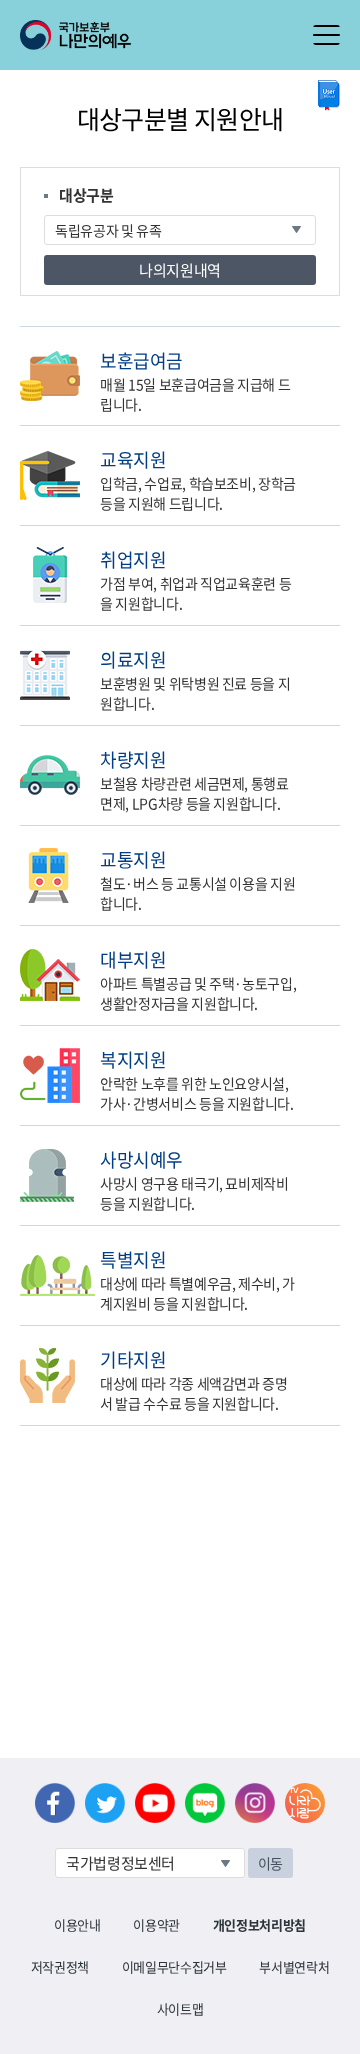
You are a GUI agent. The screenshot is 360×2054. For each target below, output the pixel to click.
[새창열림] (329, 95)
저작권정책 (60, 1966)
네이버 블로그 (205, 1803)
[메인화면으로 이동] (75, 33)
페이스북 (55, 1803)
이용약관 (156, 1924)
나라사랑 (305, 1803)
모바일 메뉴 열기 (326, 35)
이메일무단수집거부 (174, 1966)
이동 (270, 1863)
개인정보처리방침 (259, 1924)
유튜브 (155, 1803)
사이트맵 (180, 2008)
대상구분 (86, 195)
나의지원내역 (180, 270)
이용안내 (77, 1924)
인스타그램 (255, 1803)
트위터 (105, 1803)
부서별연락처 (294, 1966)
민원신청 (335, 359)
